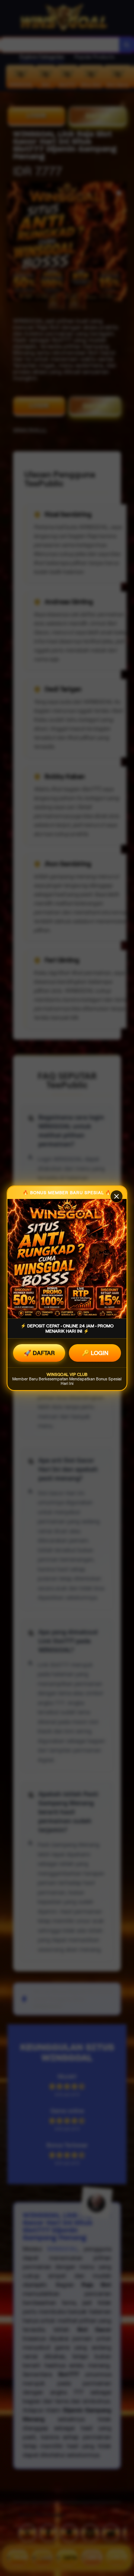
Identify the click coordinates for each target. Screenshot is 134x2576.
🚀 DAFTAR (39, 1353)
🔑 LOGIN (95, 1353)
